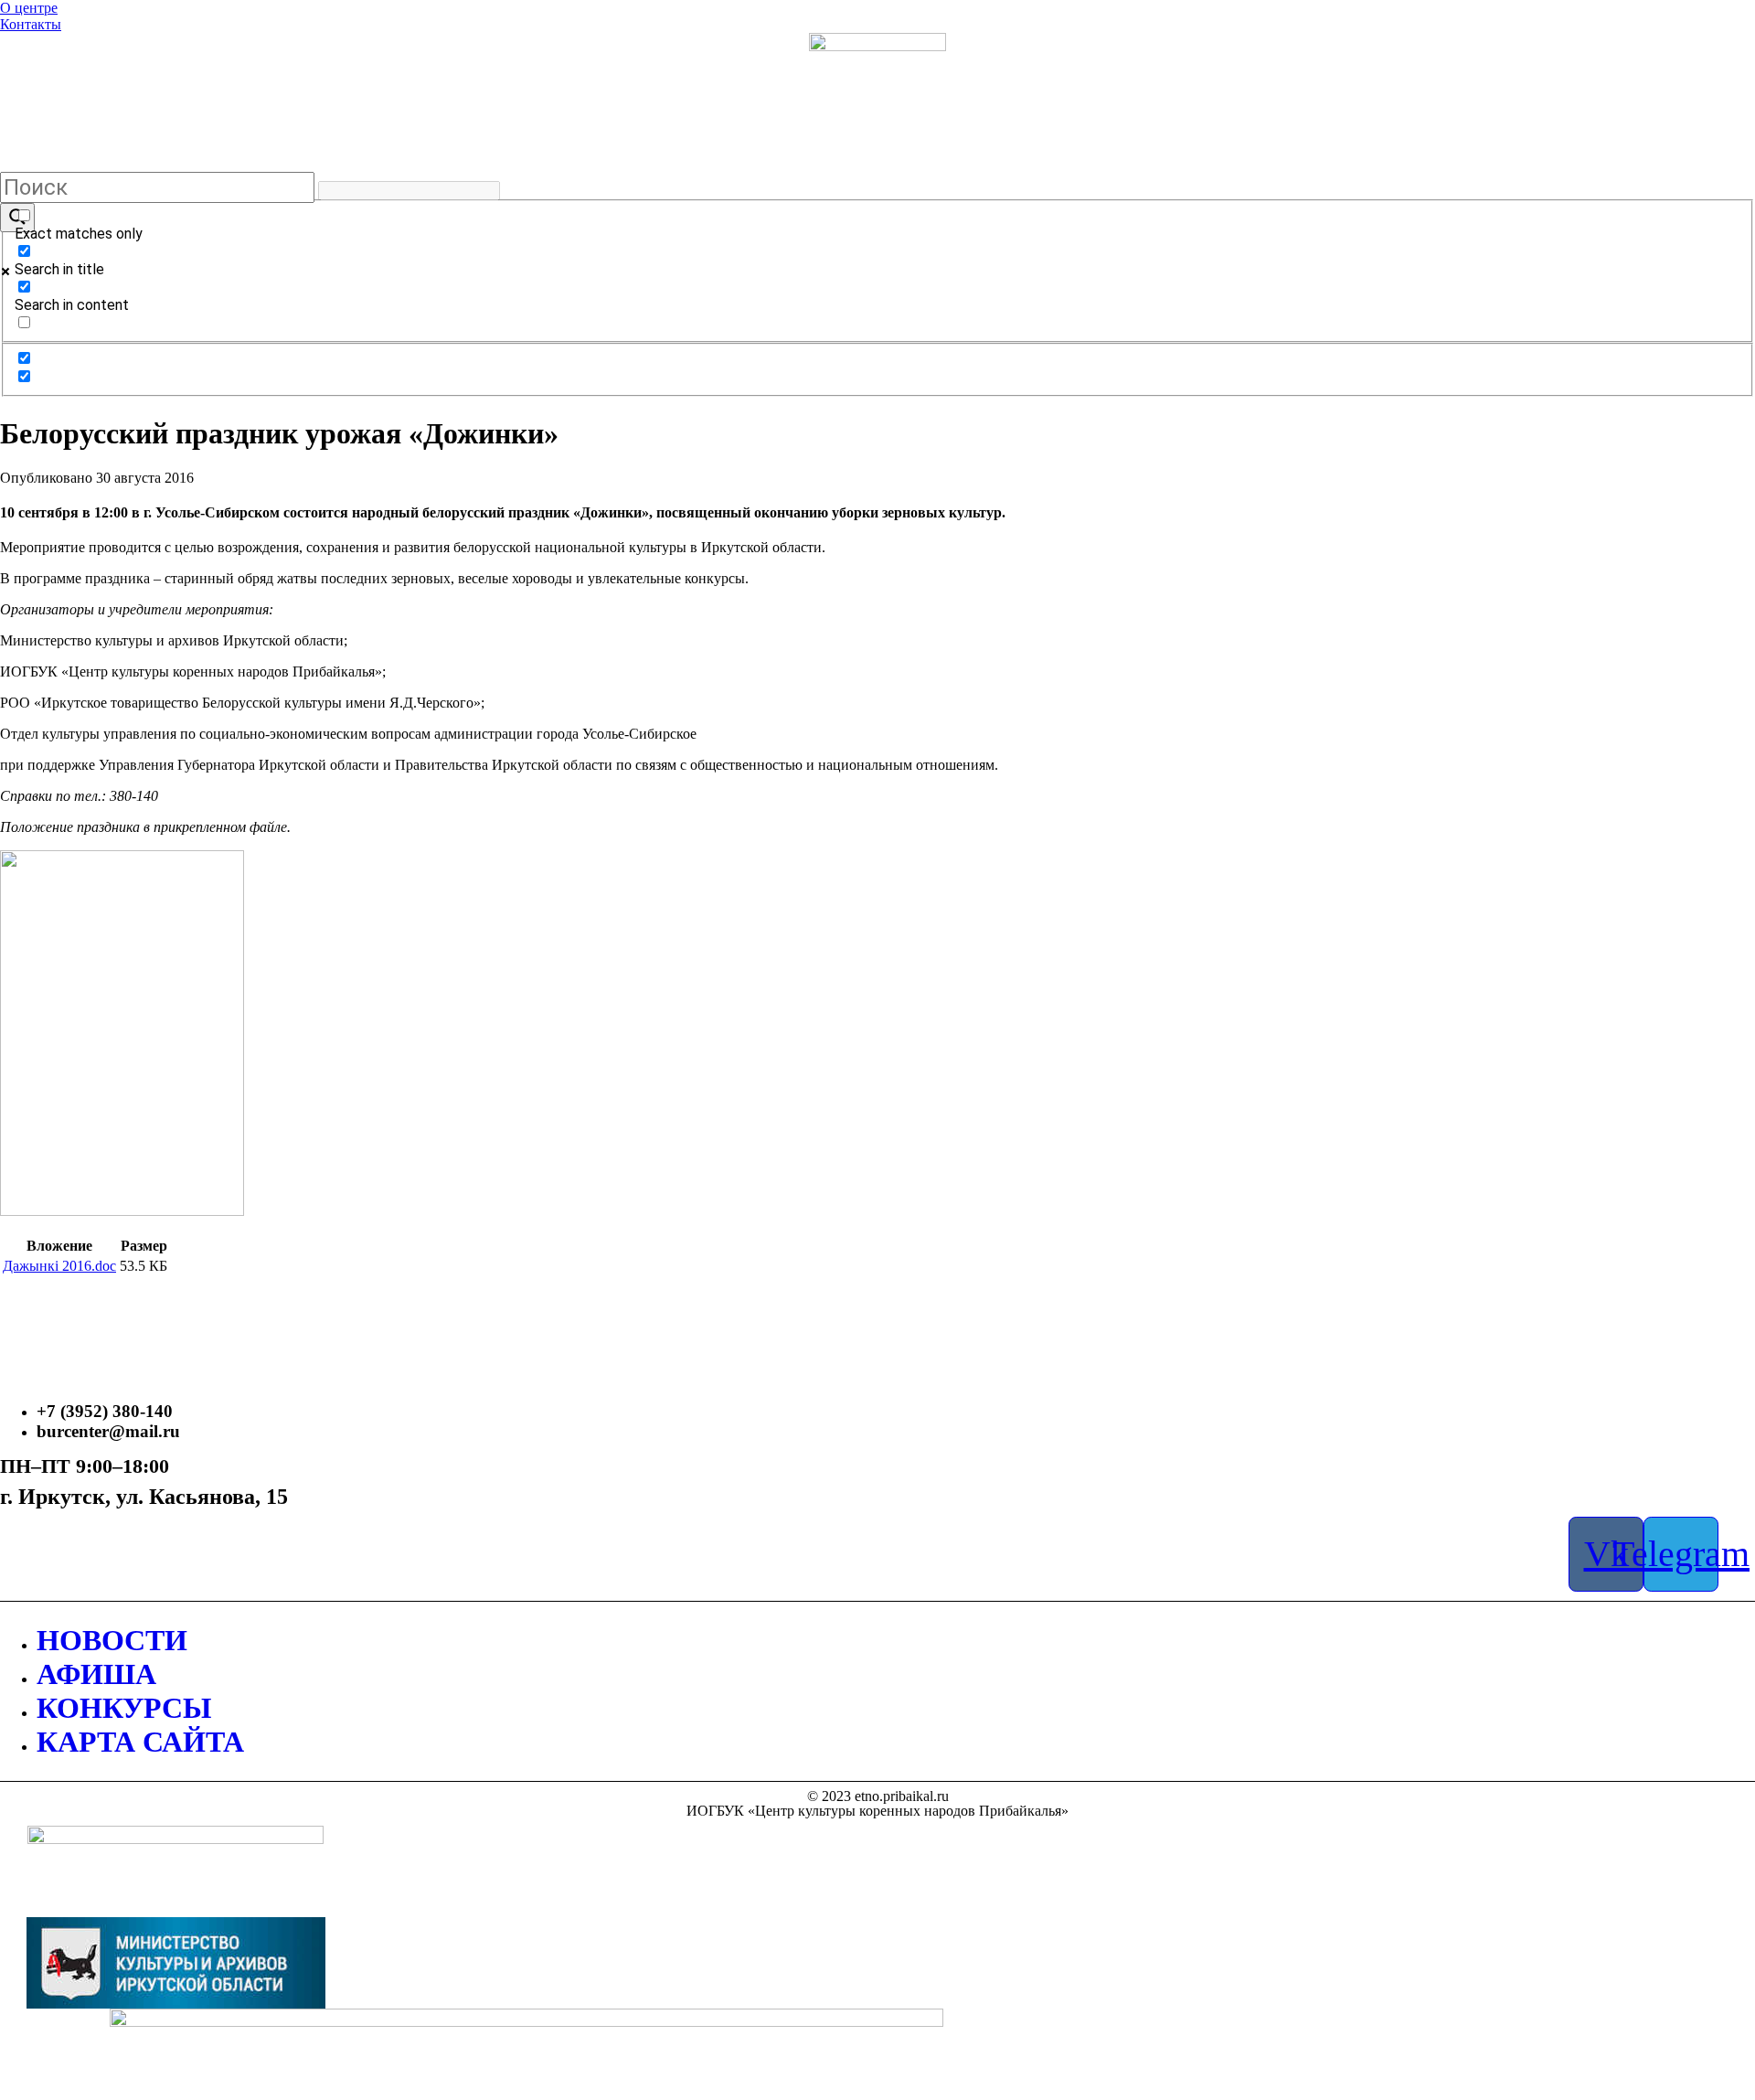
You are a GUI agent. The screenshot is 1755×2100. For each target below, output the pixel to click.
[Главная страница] (877, 101)
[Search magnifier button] (17, 218)
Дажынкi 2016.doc (59, 1266)
